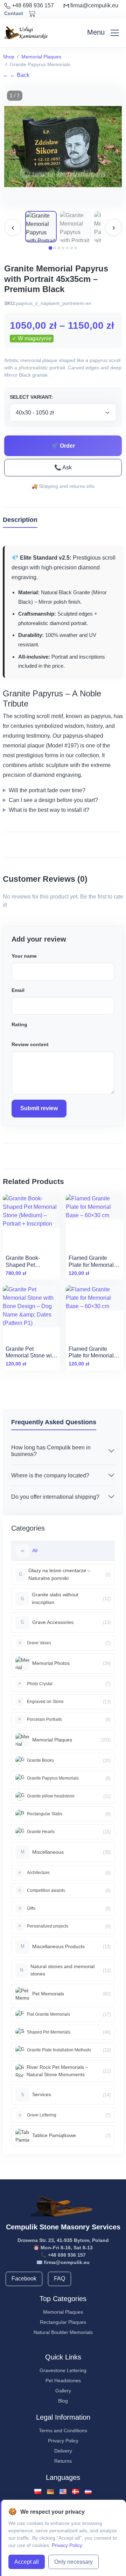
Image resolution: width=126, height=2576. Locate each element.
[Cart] (32, 14)
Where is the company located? (50, 1475)
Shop (9, 57)
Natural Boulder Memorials (63, 2332)
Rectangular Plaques (63, 2322)
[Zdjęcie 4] (63, 248)
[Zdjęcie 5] (67, 248)
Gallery (63, 2391)
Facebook (24, 2279)
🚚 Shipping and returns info (63, 486)
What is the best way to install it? (49, 810)
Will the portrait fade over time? (47, 790)
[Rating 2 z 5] (17, 1031)
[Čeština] (88, 2491)
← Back (16, 75)
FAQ (59, 2279)
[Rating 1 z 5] (13, 1031)
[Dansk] (76, 2491)
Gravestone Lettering (63, 2370)
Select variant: (31, 397)
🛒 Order (63, 446)
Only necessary (73, 2562)
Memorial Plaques (41, 57)
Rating (19, 1024)
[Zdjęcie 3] (59, 248)
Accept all (27, 2562)
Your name (24, 956)
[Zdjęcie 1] (50, 248)
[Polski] (38, 2491)
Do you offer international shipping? (55, 1497)
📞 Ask (63, 467)
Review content (30, 1044)
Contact (14, 13)
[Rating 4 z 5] (24, 1031)
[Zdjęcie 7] (76, 248)
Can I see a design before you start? (53, 800)
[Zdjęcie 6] (71, 248)
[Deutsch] (50, 2491)
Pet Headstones (63, 2380)
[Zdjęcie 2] (55, 248)
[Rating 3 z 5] (20, 1031)
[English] (63, 2491)
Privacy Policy (63, 2441)
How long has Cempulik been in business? (51, 1451)
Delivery (63, 2451)
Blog (63, 2401)
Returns (63, 2461)
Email (18, 990)
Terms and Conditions (63, 2430)
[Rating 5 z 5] (28, 1031)
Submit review (39, 1108)
